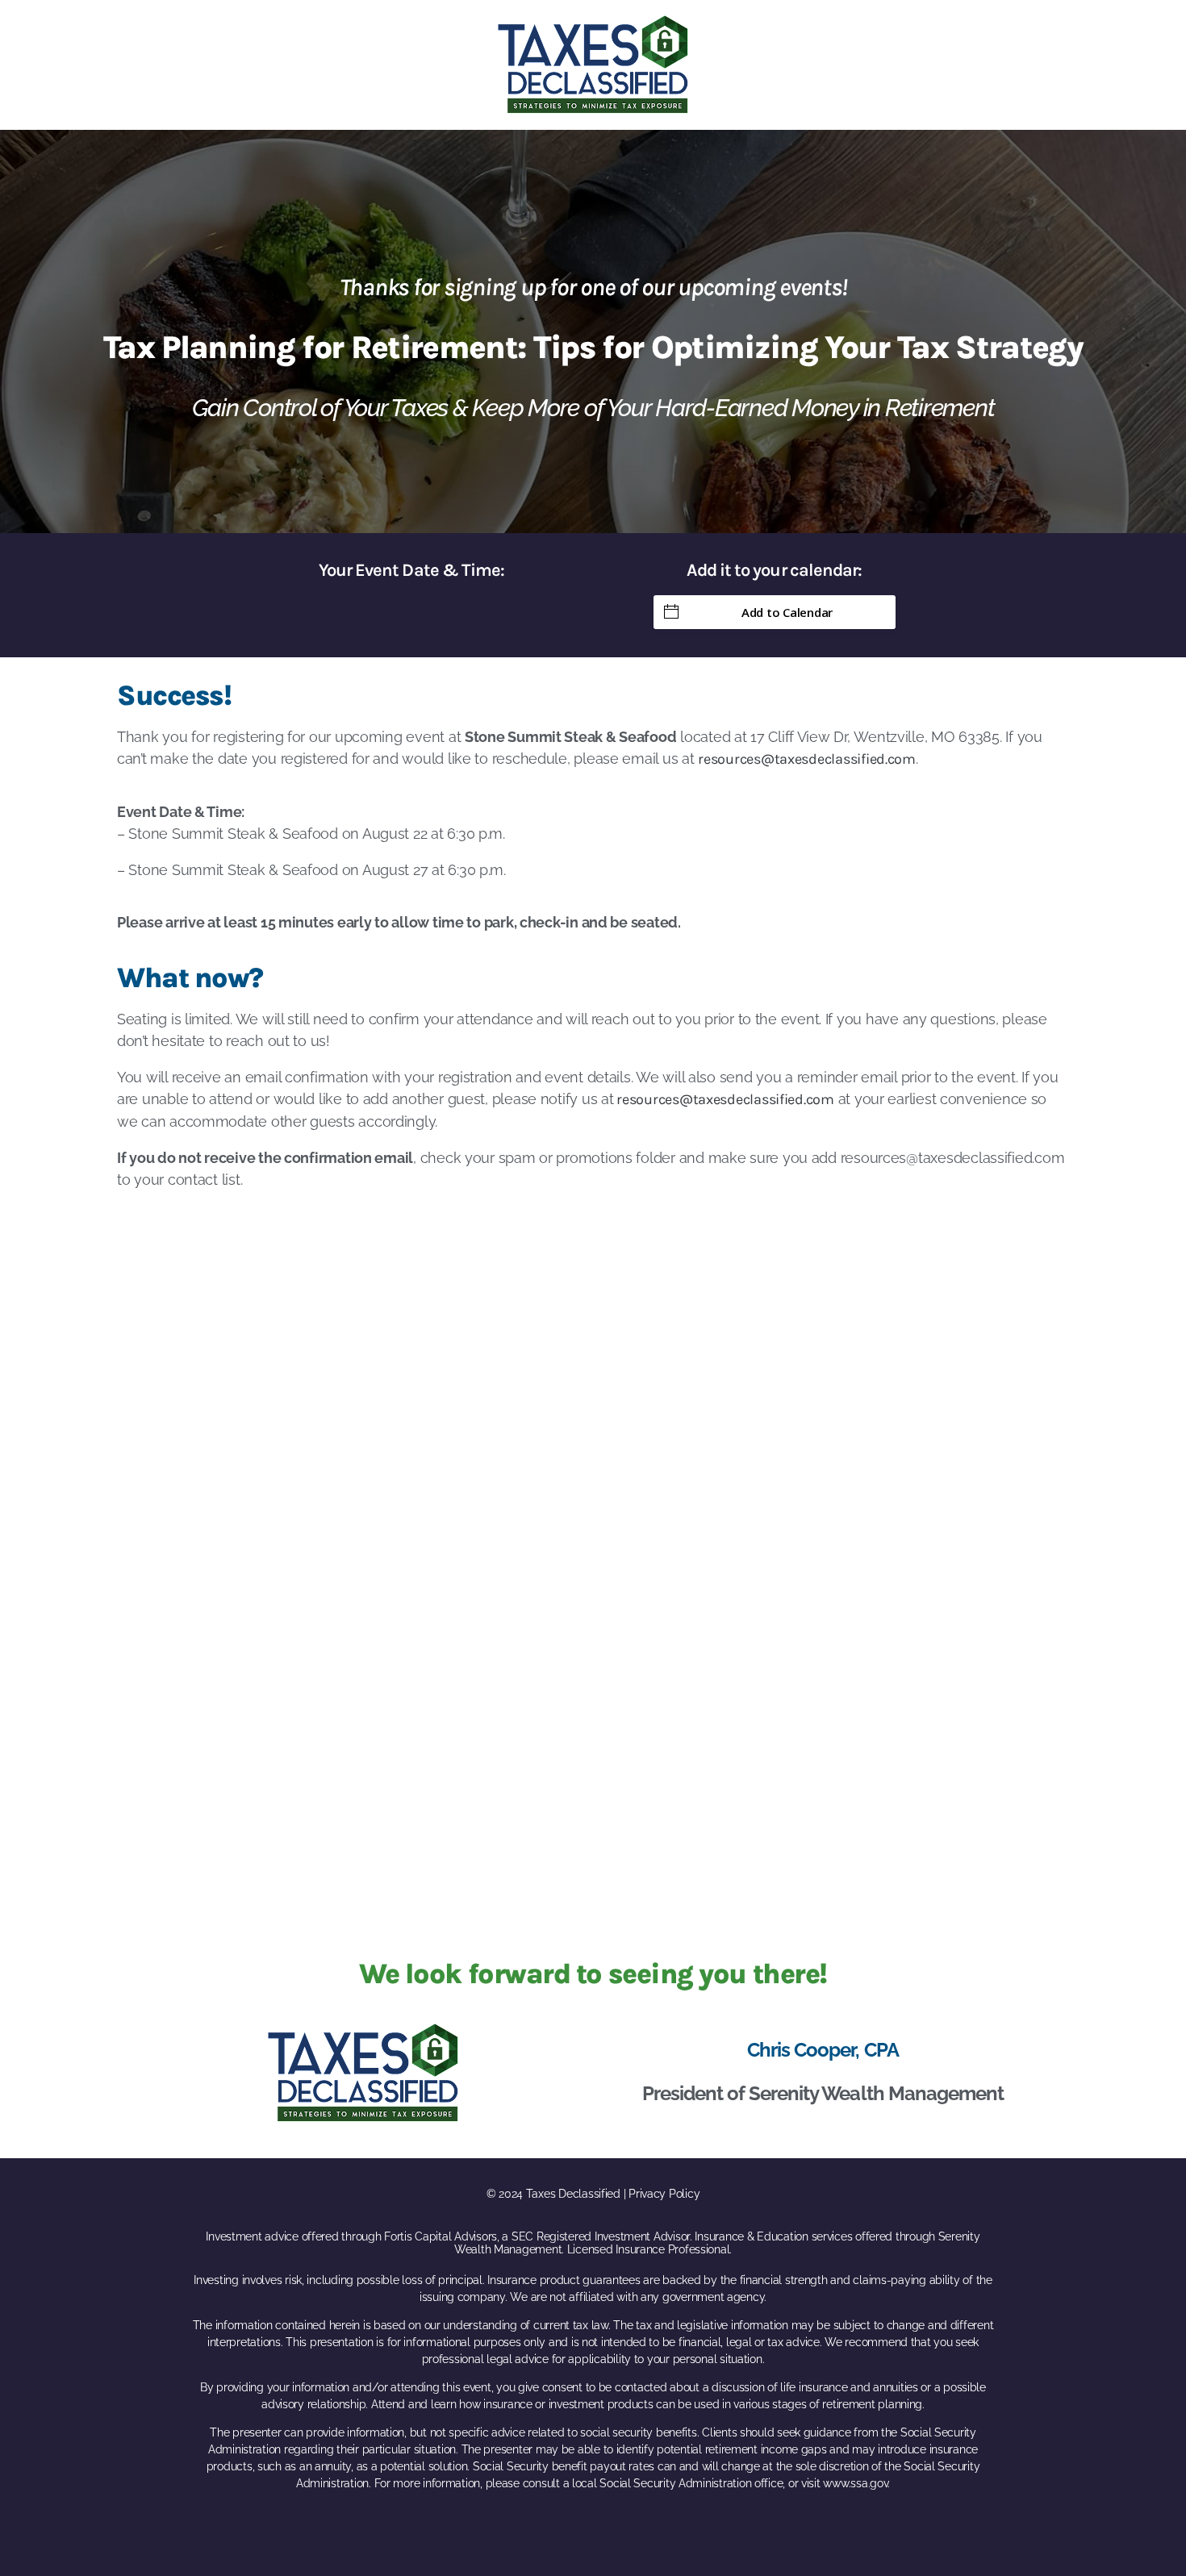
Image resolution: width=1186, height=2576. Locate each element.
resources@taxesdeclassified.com (807, 759)
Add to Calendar (787, 612)
